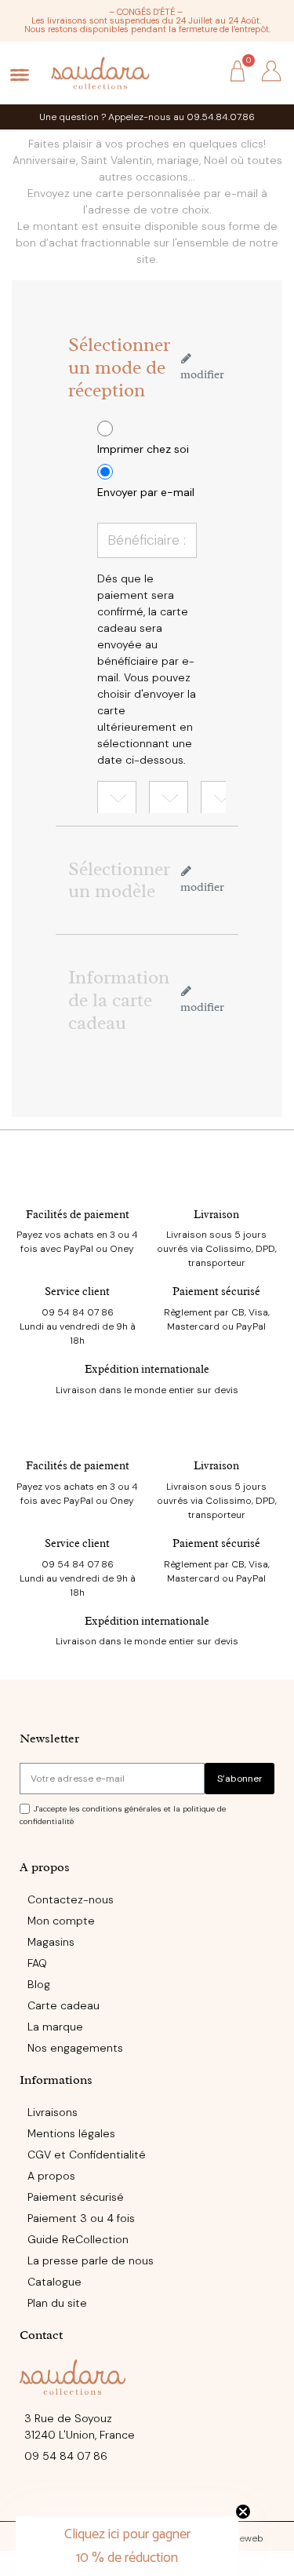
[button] (202, 72)
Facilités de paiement (78, 1215)
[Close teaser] (243, 2512)
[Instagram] (147, 2498)
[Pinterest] (180, 2498)
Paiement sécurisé (216, 1292)
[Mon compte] (271, 71)
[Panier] (238, 73)
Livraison (216, 1215)
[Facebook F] (115, 2498)
